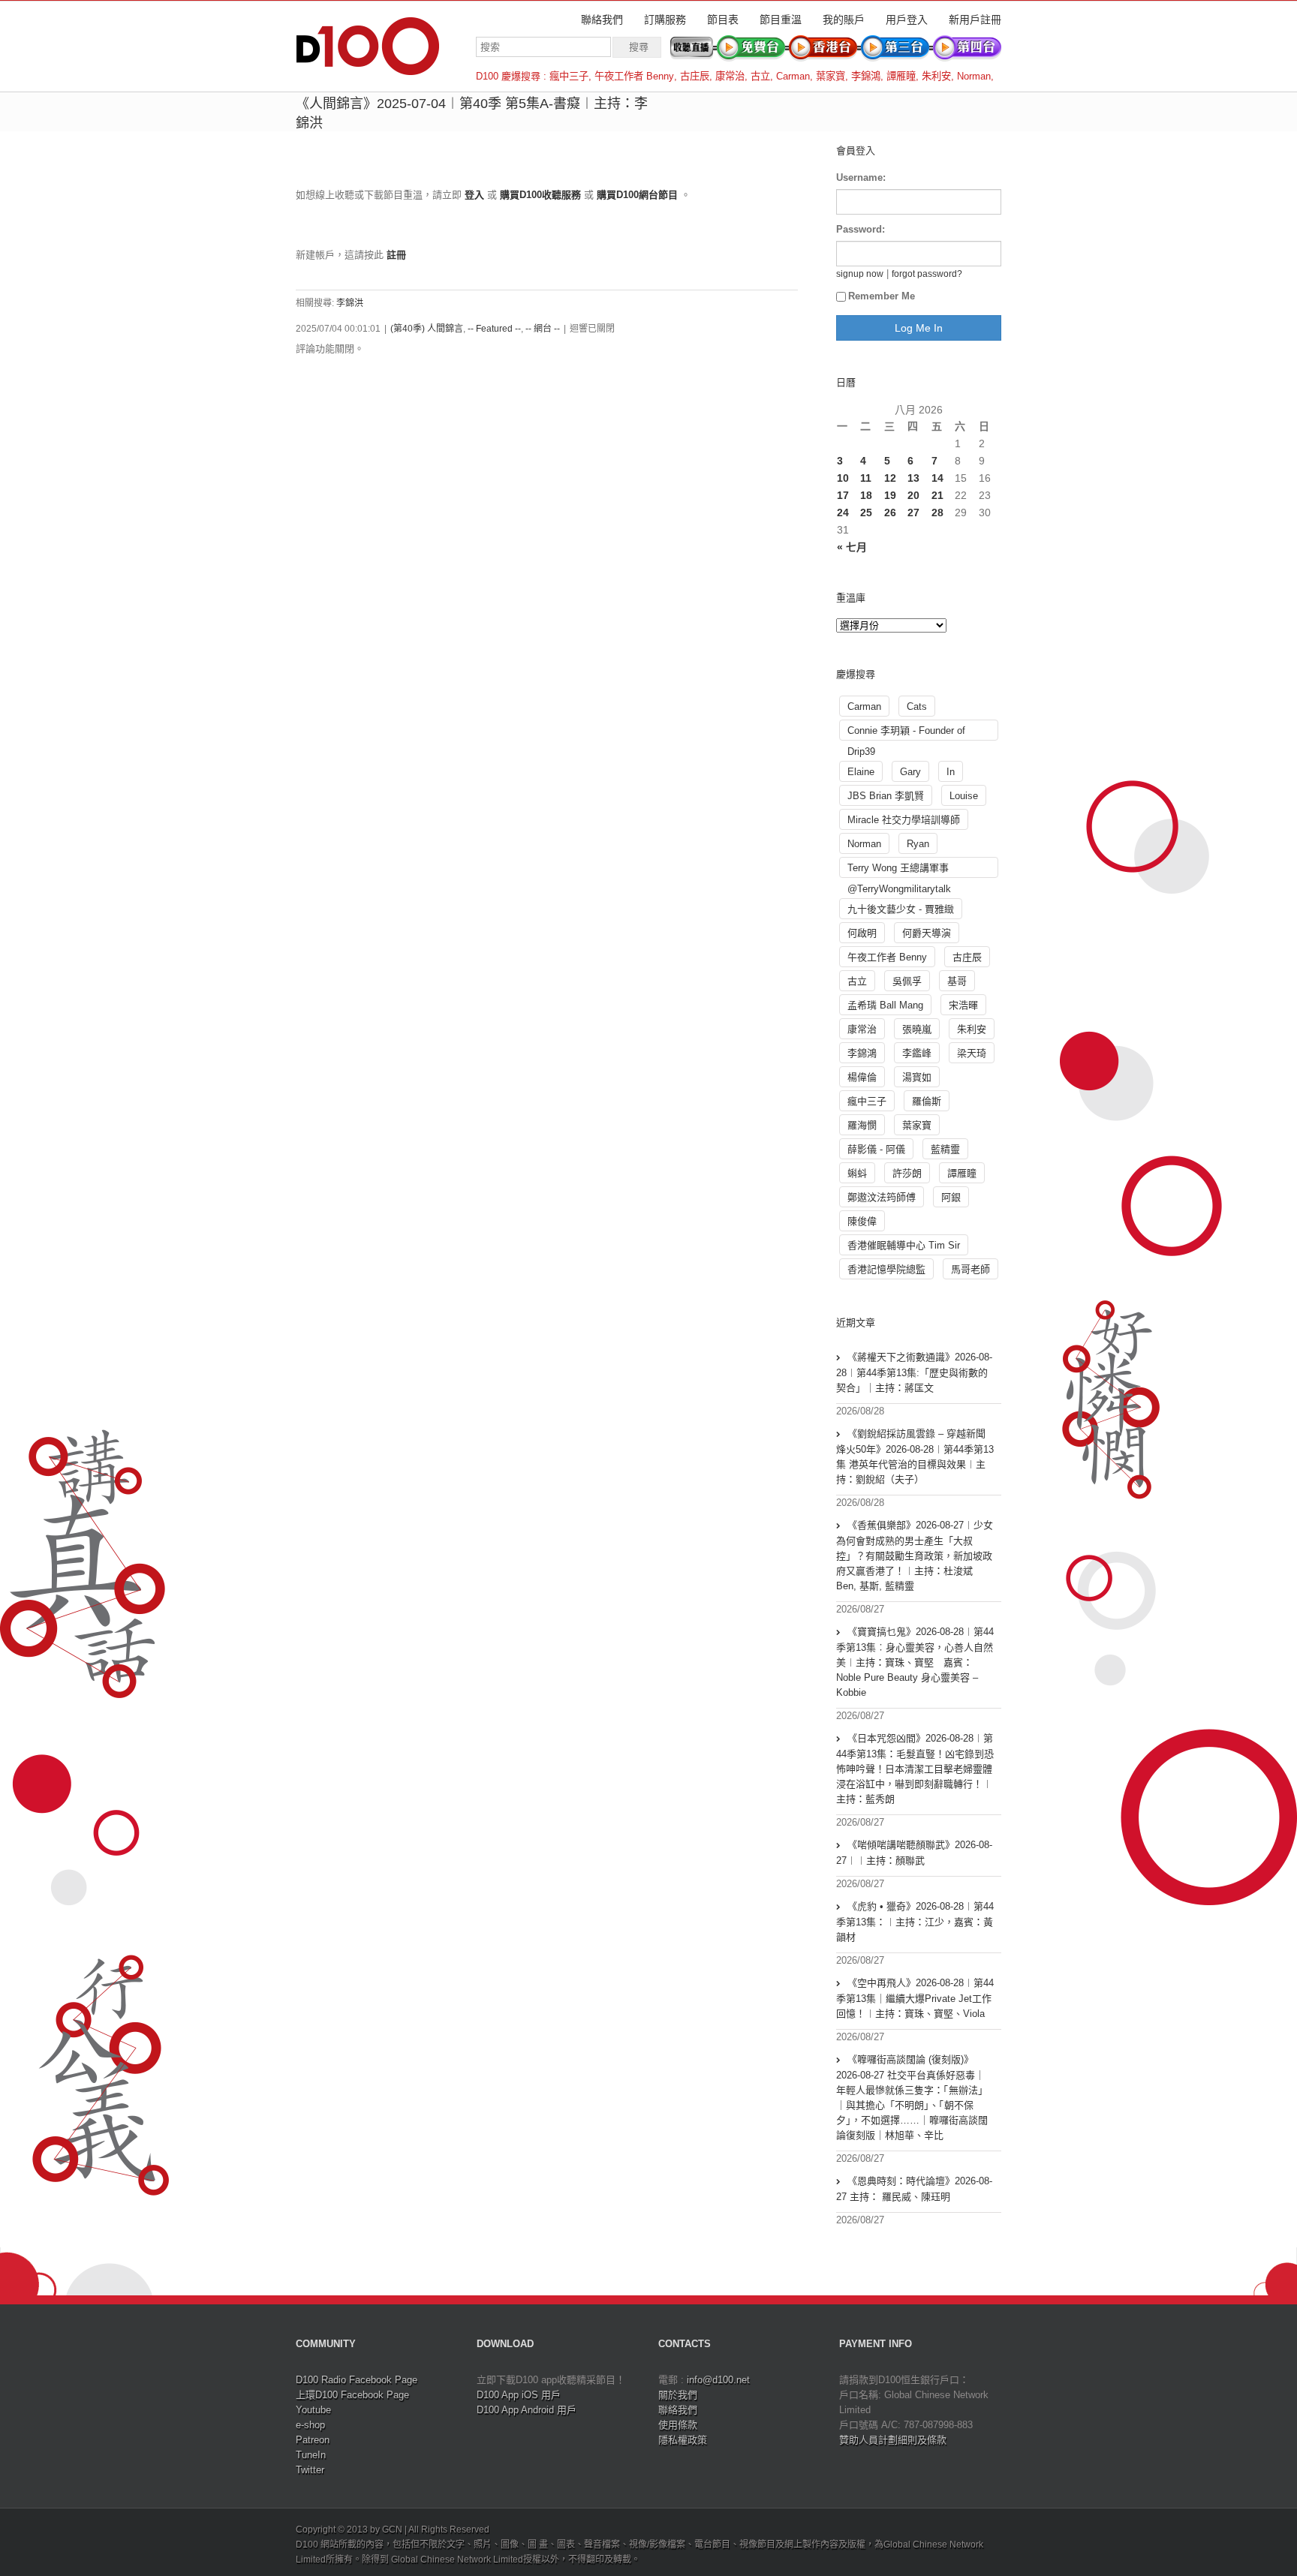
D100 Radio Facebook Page (357, 2380)
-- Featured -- (494, 329)
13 (913, 478)
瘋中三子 (569, 76)
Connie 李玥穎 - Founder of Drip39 (906, 733)
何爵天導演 (927, 933)
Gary (910, 772)
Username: (861, 177)
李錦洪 (350, 303)
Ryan (918, 844)
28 (937, 512)
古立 (760, 76)
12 (890, 478)
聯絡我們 (602, 20)
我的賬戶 (844, 20)
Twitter (310, 2470)
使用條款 (678, 2425)
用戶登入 (907, 20)
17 (843, 495)
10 (843, 478)
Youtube (313, 2410)
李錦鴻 (866, 76)
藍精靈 (945, 1149)
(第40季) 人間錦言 (427, 329)
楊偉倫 (862, 1077)
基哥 (957, 981)
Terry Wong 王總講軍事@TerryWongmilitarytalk (899, 870)
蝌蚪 (857, 1173)
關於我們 (678, 2395)
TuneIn (311, 2455)
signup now (860, 274)
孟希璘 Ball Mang (885, 1005)
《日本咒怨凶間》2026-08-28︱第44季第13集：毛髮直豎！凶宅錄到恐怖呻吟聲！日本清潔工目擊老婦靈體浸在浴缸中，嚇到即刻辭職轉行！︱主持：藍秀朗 (915, 1769)
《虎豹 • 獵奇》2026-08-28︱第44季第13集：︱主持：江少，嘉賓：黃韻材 (915, 1922)
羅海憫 (862, 1125)
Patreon (313, 2440)
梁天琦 (972, 1053)
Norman (974, 76)
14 (937, 478)
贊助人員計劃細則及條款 (893, 2440)
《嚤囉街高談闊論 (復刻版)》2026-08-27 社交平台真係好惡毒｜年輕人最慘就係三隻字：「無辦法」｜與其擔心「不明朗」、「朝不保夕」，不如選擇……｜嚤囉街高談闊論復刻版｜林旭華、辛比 (912, 2097)
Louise (964, 796)
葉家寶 (831, 76)
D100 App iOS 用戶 (519, 2395)
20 (913, 495)
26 (890, 512)
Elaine (861, 772)
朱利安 (936, 76)
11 (866, 478)
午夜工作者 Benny (634, 76)
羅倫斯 (927, 1101)
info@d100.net (718, 2380)
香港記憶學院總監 (886, 1269)
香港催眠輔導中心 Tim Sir (904, 1245)
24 (843, 512)
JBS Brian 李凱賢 (886, 796)
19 (890, 495)
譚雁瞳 (901, 76)
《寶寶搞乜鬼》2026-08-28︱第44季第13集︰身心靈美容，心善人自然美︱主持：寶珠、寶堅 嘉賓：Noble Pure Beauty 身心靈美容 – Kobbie (915, 1662)
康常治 (730, 76)
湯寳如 (917, 1077)
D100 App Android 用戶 (527, 2410)
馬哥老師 (970, 1269)
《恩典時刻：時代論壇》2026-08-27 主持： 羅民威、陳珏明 (914, 2189)
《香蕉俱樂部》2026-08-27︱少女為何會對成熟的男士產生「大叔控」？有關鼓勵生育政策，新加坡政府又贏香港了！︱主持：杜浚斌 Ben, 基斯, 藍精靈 (915, 1556)
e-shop (310, 2425)
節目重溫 (781, 20)
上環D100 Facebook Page (352, 2395)
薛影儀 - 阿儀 (876, 1149)
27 (913, 512)
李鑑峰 (917, 1053)
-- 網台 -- (543, 329)
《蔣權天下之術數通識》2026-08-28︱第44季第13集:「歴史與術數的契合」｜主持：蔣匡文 (914, 1372)
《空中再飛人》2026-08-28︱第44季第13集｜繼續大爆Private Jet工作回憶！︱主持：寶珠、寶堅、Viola (915, 1998)
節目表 (723, 20)
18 (866, 495)
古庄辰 (695, 76)
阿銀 (951, 1197)
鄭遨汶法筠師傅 (882, 1197)
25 (866, 512)
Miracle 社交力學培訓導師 (904, 820)
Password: (861, 229)
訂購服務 (665, 20)
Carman (793, 76)
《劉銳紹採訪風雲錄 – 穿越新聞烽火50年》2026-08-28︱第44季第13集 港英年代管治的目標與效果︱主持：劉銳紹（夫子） (915, 1456)
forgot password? (927, 274)
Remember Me (882, 296)
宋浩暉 (963, 1005)
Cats (917, 706)
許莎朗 (907, 1173)
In (951, 772)
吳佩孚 (907, 981)
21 (937, 495)
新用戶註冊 (975, 20)
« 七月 (852, 547)
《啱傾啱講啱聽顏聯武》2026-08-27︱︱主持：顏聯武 (914, 1853)
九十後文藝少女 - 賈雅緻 (901, 909)
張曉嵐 (917, 1029)
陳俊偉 (862, 1221)
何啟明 (862, 933)
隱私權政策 (683, 2440)
